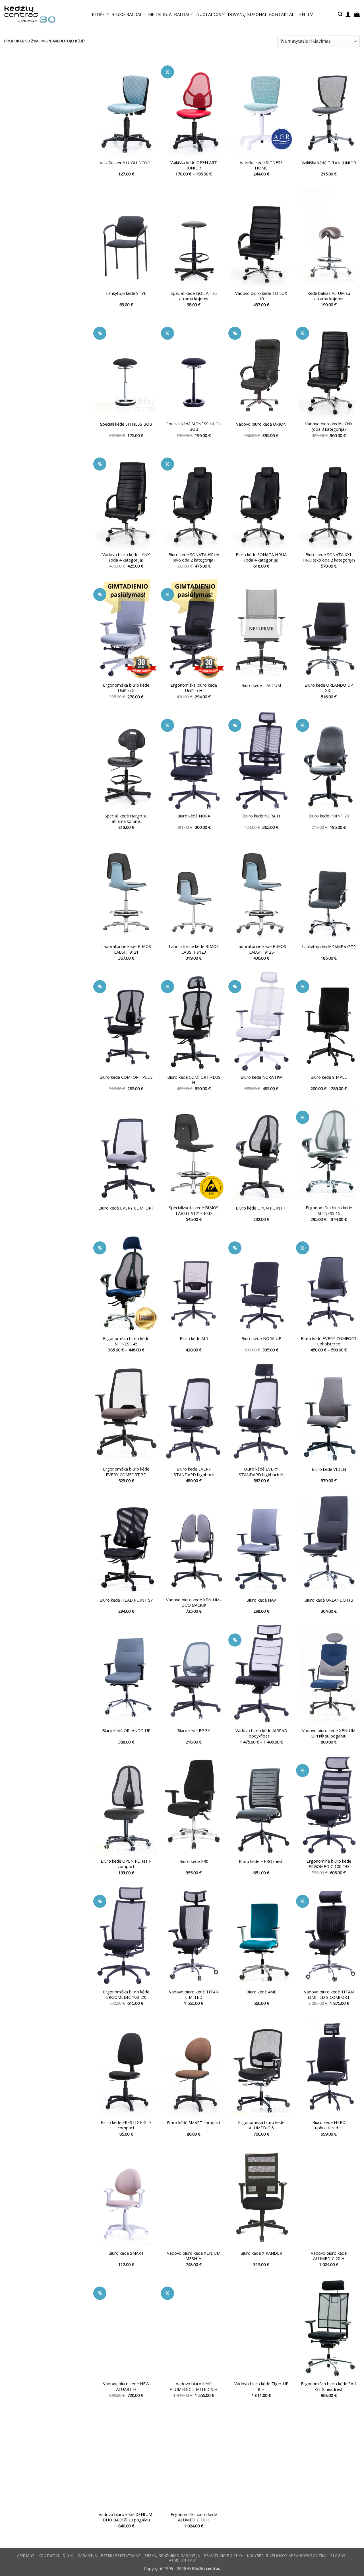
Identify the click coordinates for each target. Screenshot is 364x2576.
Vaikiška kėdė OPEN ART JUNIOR (194, 165)
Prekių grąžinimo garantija (172, 2556)
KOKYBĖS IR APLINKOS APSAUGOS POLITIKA (287, 2556)
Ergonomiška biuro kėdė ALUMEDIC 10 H (194, 2517)
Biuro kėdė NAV (261, 1600)
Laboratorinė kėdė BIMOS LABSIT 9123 (194, 949)
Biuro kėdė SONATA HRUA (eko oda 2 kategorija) (194, 557)
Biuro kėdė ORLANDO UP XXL (329, 688)
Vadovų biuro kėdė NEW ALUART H (126, 2386)
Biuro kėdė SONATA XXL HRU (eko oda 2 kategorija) (329, 557)
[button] (340, 14)
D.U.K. (68, 2556)
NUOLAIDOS (209, 14)
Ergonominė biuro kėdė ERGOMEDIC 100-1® (329, 1864)
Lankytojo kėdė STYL (126, 293)
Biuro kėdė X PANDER (261, 2253)
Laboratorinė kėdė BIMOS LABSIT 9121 (126, 949)
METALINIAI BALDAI (169, 14)
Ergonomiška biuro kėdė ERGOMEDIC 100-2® (126, 1995)
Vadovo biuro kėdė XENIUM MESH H (194, 2256)
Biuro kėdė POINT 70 (329, 816)
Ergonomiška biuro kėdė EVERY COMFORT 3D (126, 1472)
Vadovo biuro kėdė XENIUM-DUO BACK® (194, 1602)
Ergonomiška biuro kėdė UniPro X (126, 688)
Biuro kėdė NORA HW (261, 1077)
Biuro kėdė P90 (194, 1861)
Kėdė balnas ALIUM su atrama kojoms (329, 296)
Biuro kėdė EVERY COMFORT (126, 1208)
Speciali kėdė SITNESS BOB (126, 424)
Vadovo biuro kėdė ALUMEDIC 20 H (329, 2256)
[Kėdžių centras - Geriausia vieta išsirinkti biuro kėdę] (30, 14)
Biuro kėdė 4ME (261, 1992)
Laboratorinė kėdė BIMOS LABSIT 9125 (261, 949)
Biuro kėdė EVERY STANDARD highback (194, 1472)
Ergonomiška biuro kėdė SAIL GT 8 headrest (329, 2386)
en (302, 14)
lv (310, 14)
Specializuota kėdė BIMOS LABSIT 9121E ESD (194, 1210)
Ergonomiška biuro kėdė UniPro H (194, 688)
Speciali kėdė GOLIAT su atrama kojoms (194, 296)
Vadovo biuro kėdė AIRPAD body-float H (261, 1733)
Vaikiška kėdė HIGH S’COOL (126, 163)
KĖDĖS (98, 14)
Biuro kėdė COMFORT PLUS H (194, 1080)
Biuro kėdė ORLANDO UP (126, 1731)
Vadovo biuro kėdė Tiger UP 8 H (261, 2386)
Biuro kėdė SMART (126, 2253)
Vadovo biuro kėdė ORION (261, 424)
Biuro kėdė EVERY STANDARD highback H (261, 1472)
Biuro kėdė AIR (194, 1338)
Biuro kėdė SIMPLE (329, 1077)
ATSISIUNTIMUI (183, 2560)
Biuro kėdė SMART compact (194, 2123)
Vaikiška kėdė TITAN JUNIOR (329, 163)
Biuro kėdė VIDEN (329, 1469)
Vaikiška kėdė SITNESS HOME (261, 165)
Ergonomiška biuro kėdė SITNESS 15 (329, 1210)
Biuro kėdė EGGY (194, 1731)
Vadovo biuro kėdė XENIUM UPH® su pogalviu (329, 1733)
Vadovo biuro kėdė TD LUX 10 (261, 296)
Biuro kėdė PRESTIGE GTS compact (126, 2125)
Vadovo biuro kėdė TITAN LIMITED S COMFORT (329, 1995)
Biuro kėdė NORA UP (261, 1338)
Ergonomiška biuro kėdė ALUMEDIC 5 (261, 2125)
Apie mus (26, 2556)
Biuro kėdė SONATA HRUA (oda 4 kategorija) (261, 557)
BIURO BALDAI (127, 14)
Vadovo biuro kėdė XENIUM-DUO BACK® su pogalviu (126, 2517)
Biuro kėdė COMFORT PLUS (126, 1077)
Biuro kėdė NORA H (261, 816)
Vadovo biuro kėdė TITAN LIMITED (194, 1995)
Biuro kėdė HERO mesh (261, 1861)
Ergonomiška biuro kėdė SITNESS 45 (126, 1341)
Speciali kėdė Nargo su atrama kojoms (126, 819)
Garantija (87, 2556)
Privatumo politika (224, 2556)
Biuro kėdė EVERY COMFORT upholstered (329, 1341)
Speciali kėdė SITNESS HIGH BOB (194, 426)
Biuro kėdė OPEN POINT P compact (126, 1864)
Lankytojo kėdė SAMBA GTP (329, 947)
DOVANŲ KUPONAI (247, 14)
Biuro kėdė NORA (194, 816)
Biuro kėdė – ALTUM (261, 685)
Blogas (338, 2556)
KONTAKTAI (281, 14)
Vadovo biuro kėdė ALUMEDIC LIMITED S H (194, 2386)
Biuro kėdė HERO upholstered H (329, 2125)
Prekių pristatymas (121, 2556)
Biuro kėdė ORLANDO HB (329, 1600)
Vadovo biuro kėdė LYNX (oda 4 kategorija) (126, 557)
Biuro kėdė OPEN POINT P (261, 1208)
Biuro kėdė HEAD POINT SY (126, 1600)
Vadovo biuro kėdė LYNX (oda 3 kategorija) (329, 426)
